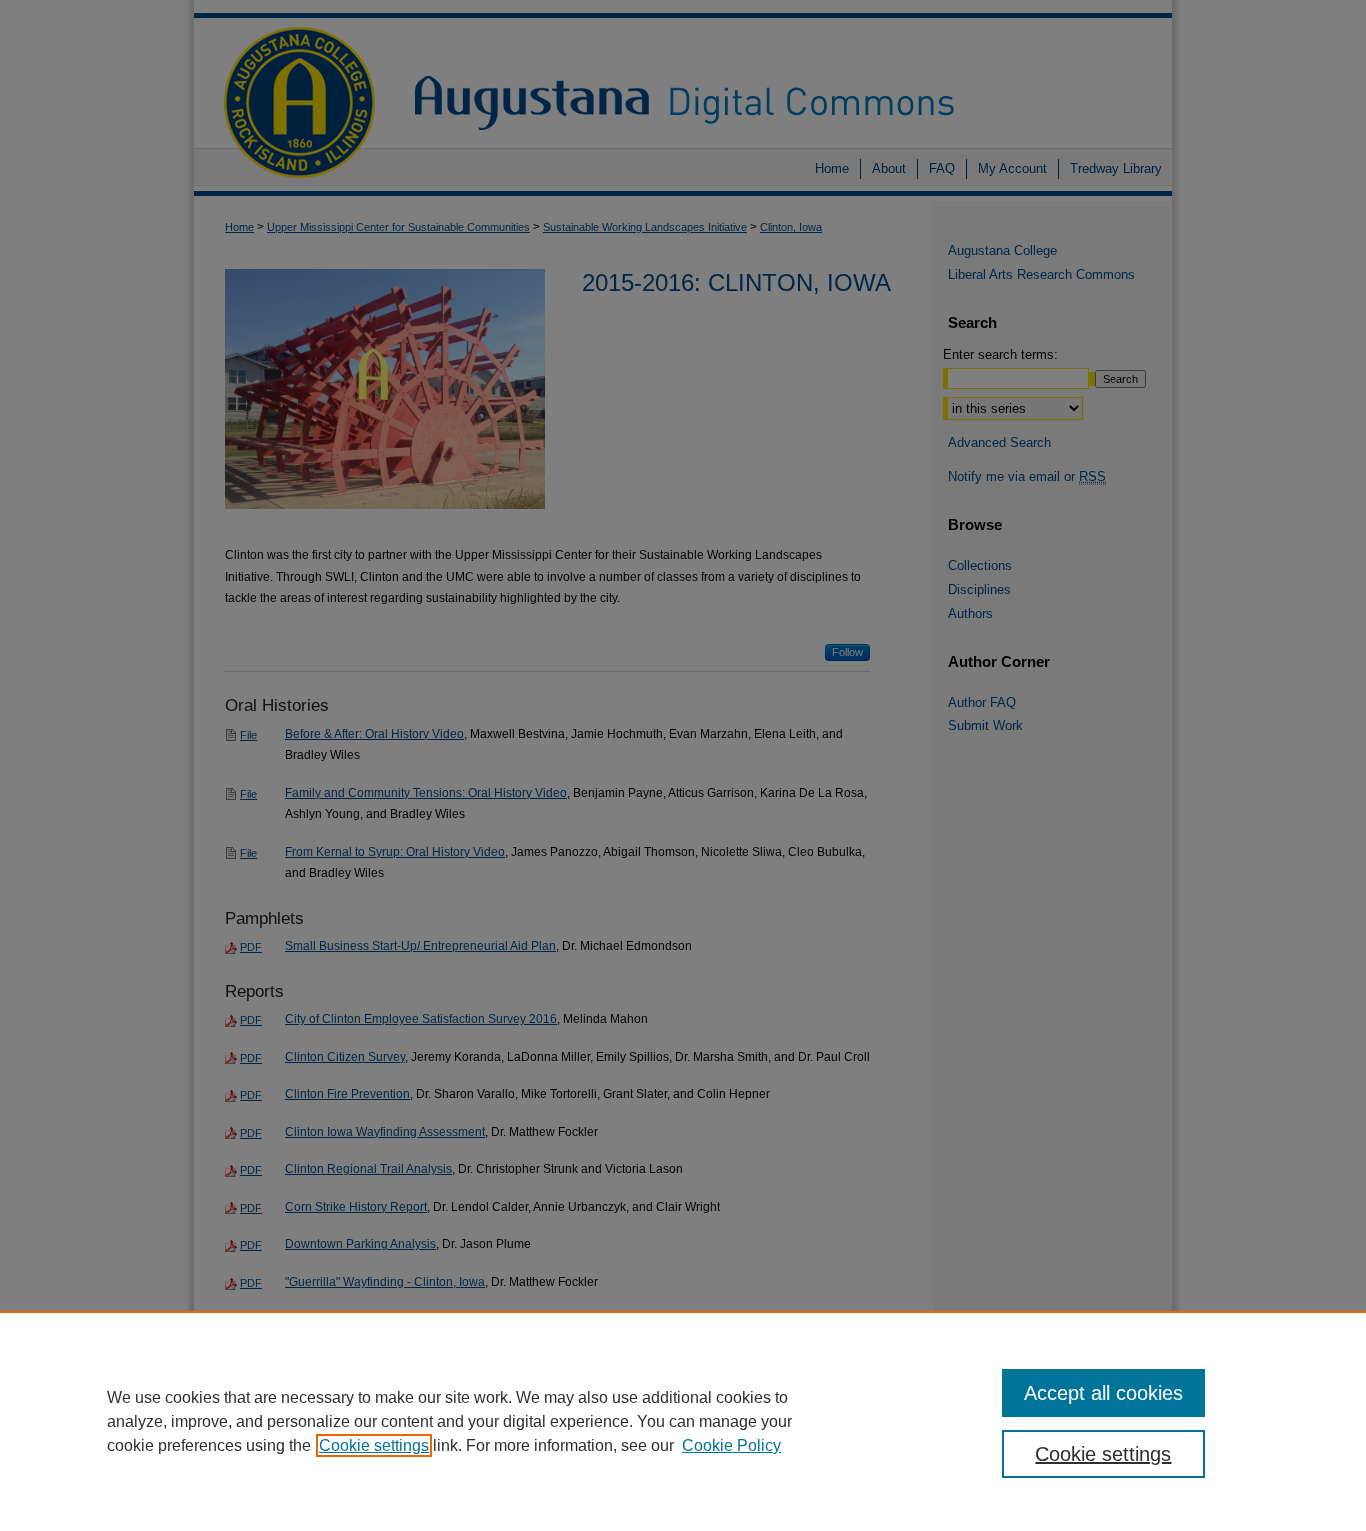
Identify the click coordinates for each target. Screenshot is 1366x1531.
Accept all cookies (1103, 1393)
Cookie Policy (731, 1445)
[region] (683, 1421)
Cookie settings (374, 1445)
